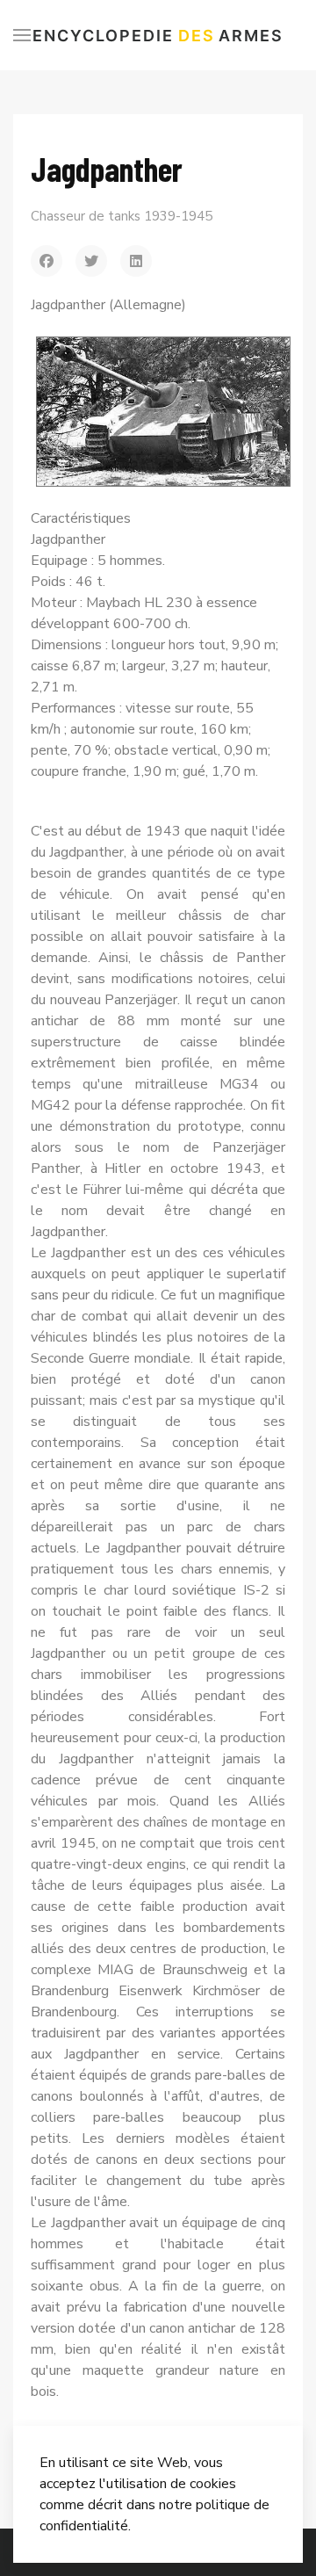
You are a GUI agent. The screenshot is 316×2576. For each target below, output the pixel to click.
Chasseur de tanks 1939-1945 (122, 216)
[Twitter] (91, 261)
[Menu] (22, 35)
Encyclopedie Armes (158, 36)
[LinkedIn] (136, 261)
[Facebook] (47, 261)
